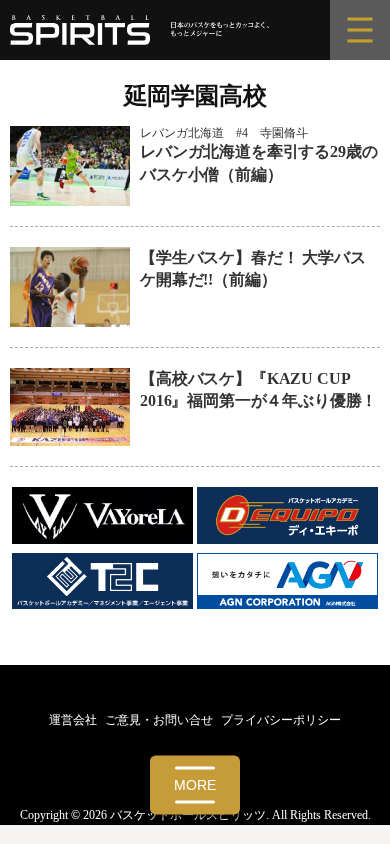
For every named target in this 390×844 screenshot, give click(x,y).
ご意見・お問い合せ (159, 720)
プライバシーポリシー (281, 720)
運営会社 (73, 720)
